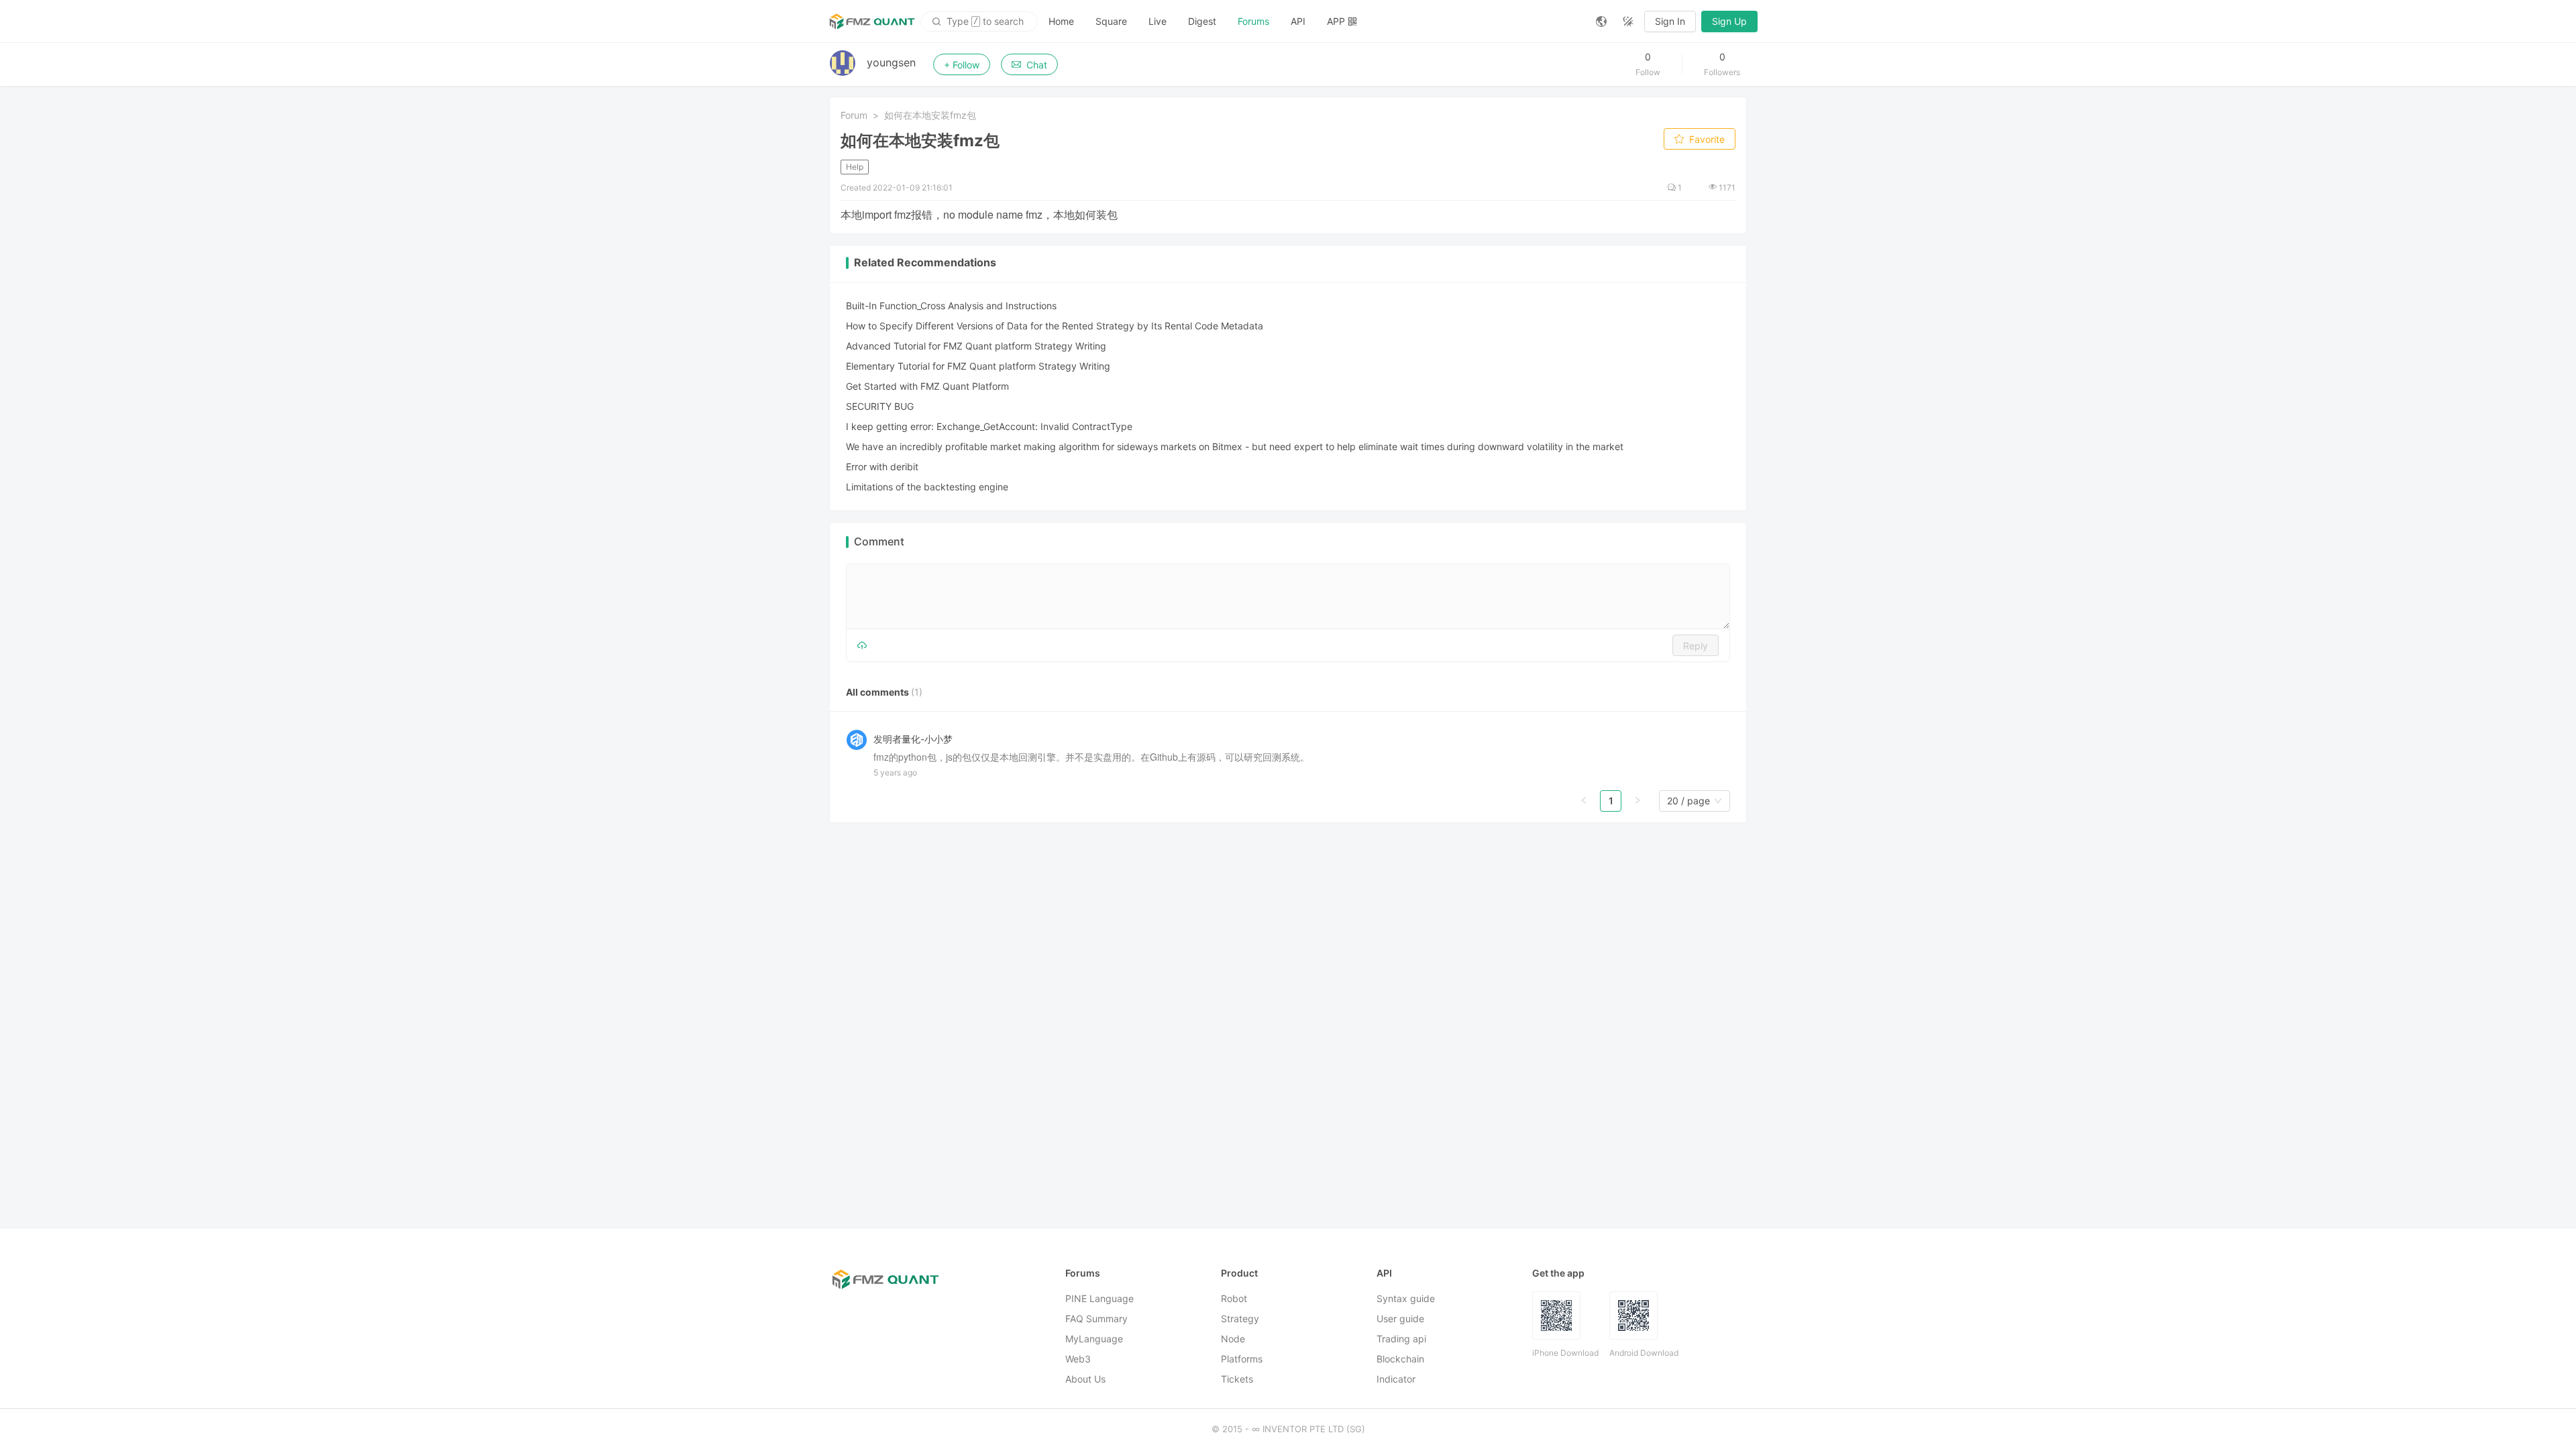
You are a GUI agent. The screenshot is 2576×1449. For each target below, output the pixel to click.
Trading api (1401, 1339)
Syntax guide (1406, 1298)
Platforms (1242, 1359)
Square (1111, 21)
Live (1158, 21)
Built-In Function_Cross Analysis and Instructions (951, 306)
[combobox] (1688, 801)
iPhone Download (1565, 1353)
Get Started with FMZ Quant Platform (927, 386)
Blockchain (1400, 1359)
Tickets (1237, 1379)
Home (1061, 21)
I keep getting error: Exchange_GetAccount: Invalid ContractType (989, 426)
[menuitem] (1061, 21)
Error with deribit (882, 467)
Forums (1253, 21)
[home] (872, 21)
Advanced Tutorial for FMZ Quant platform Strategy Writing (976, 346)
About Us (1085, 1379)
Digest (1202, 21)
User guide (1400, 1319)
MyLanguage (1094, 1339)
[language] (1601, 21)
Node (1233, 1339)
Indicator (1396, 1379)
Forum (854, 115)
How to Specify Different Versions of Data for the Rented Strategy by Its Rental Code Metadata (1055, 326)
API (1298, 21)
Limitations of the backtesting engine (927, 487)
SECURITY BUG (880, 406)
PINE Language (1099, 1298)
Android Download (1644, 1353)
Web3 (1078, 1359)
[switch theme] (1628, 21)
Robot (1234, 1298)
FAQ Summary (1096, 1319)
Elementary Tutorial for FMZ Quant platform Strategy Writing (978, 366)
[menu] (1311, 21)
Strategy (1240, 1319)
